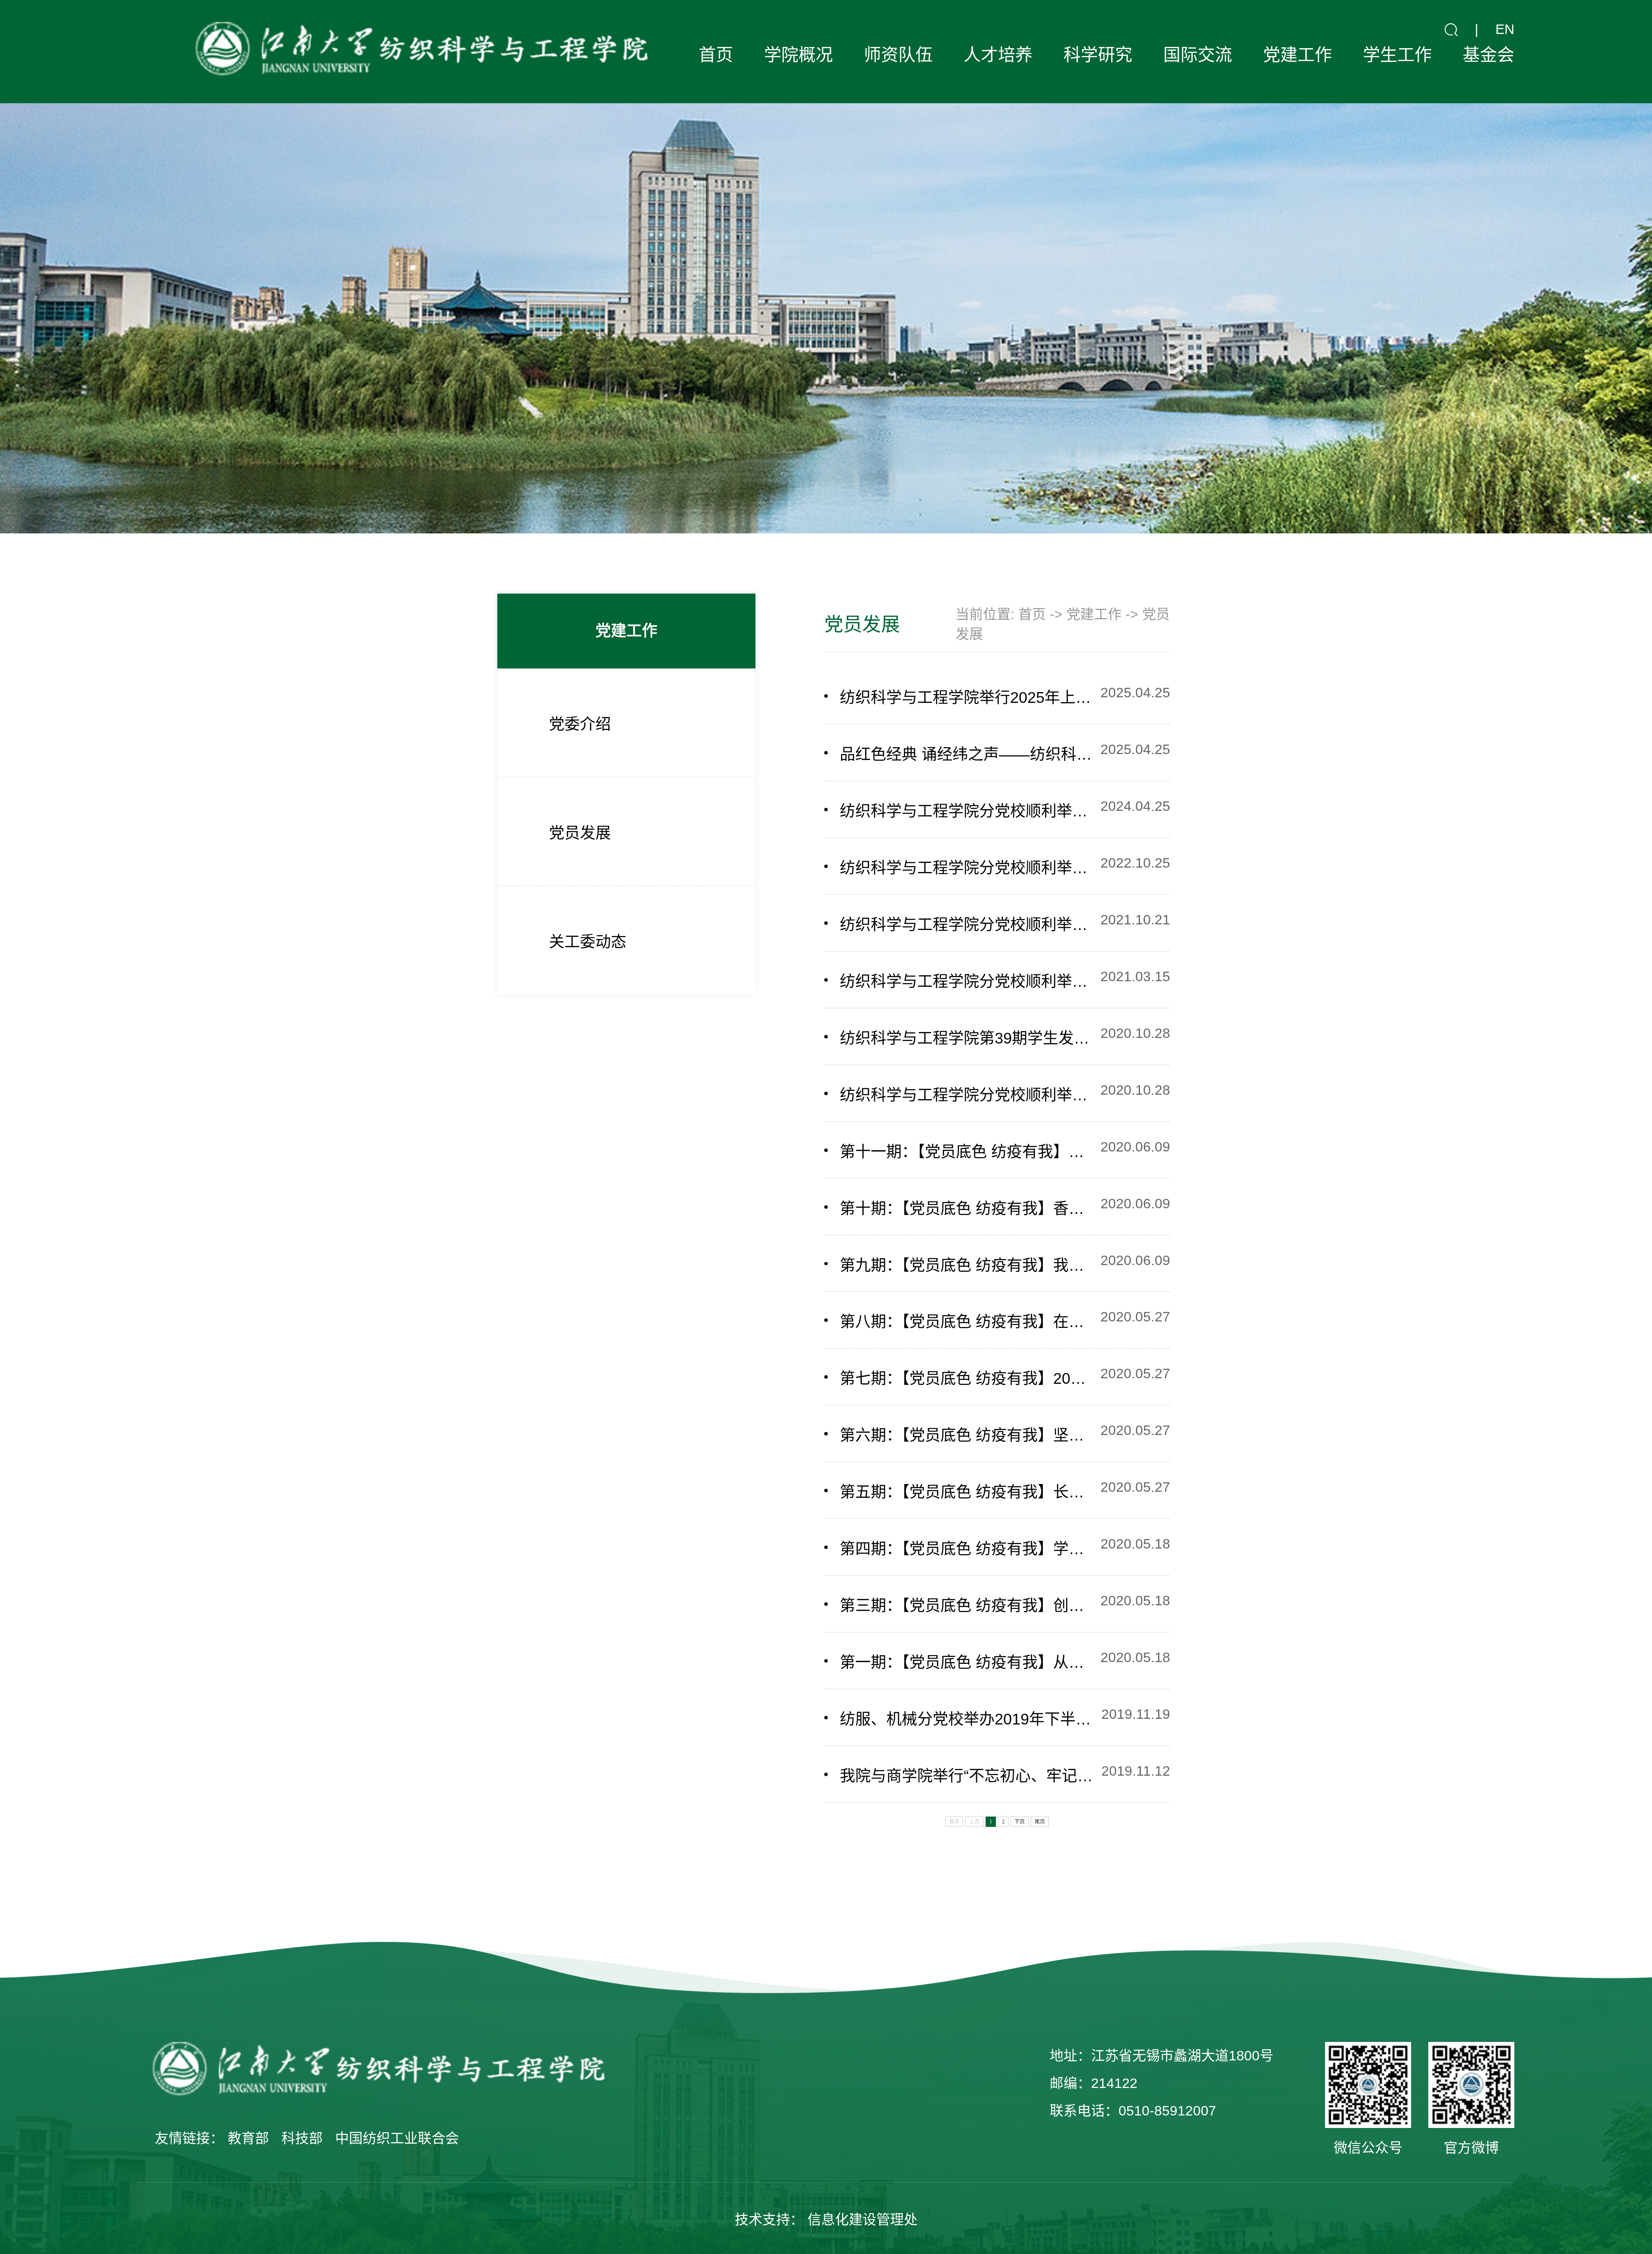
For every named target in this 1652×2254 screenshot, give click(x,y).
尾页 (1040, 1822)
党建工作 (1298, 55)
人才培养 (998, 55)
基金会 (1489, 55)
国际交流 (1198, 55)
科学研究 (1098, 55)
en (1505, 29)
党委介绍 (580, 724)
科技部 (302, 2138)
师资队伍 (898, 55)
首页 (716, 55)
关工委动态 (588, 942)
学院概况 (798, 55)
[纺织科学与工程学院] (418, 52)
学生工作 (1397, 55)
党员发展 (580, 833)
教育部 (248, 2138)
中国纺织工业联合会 (397, 2138)
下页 (1020, 1822)
